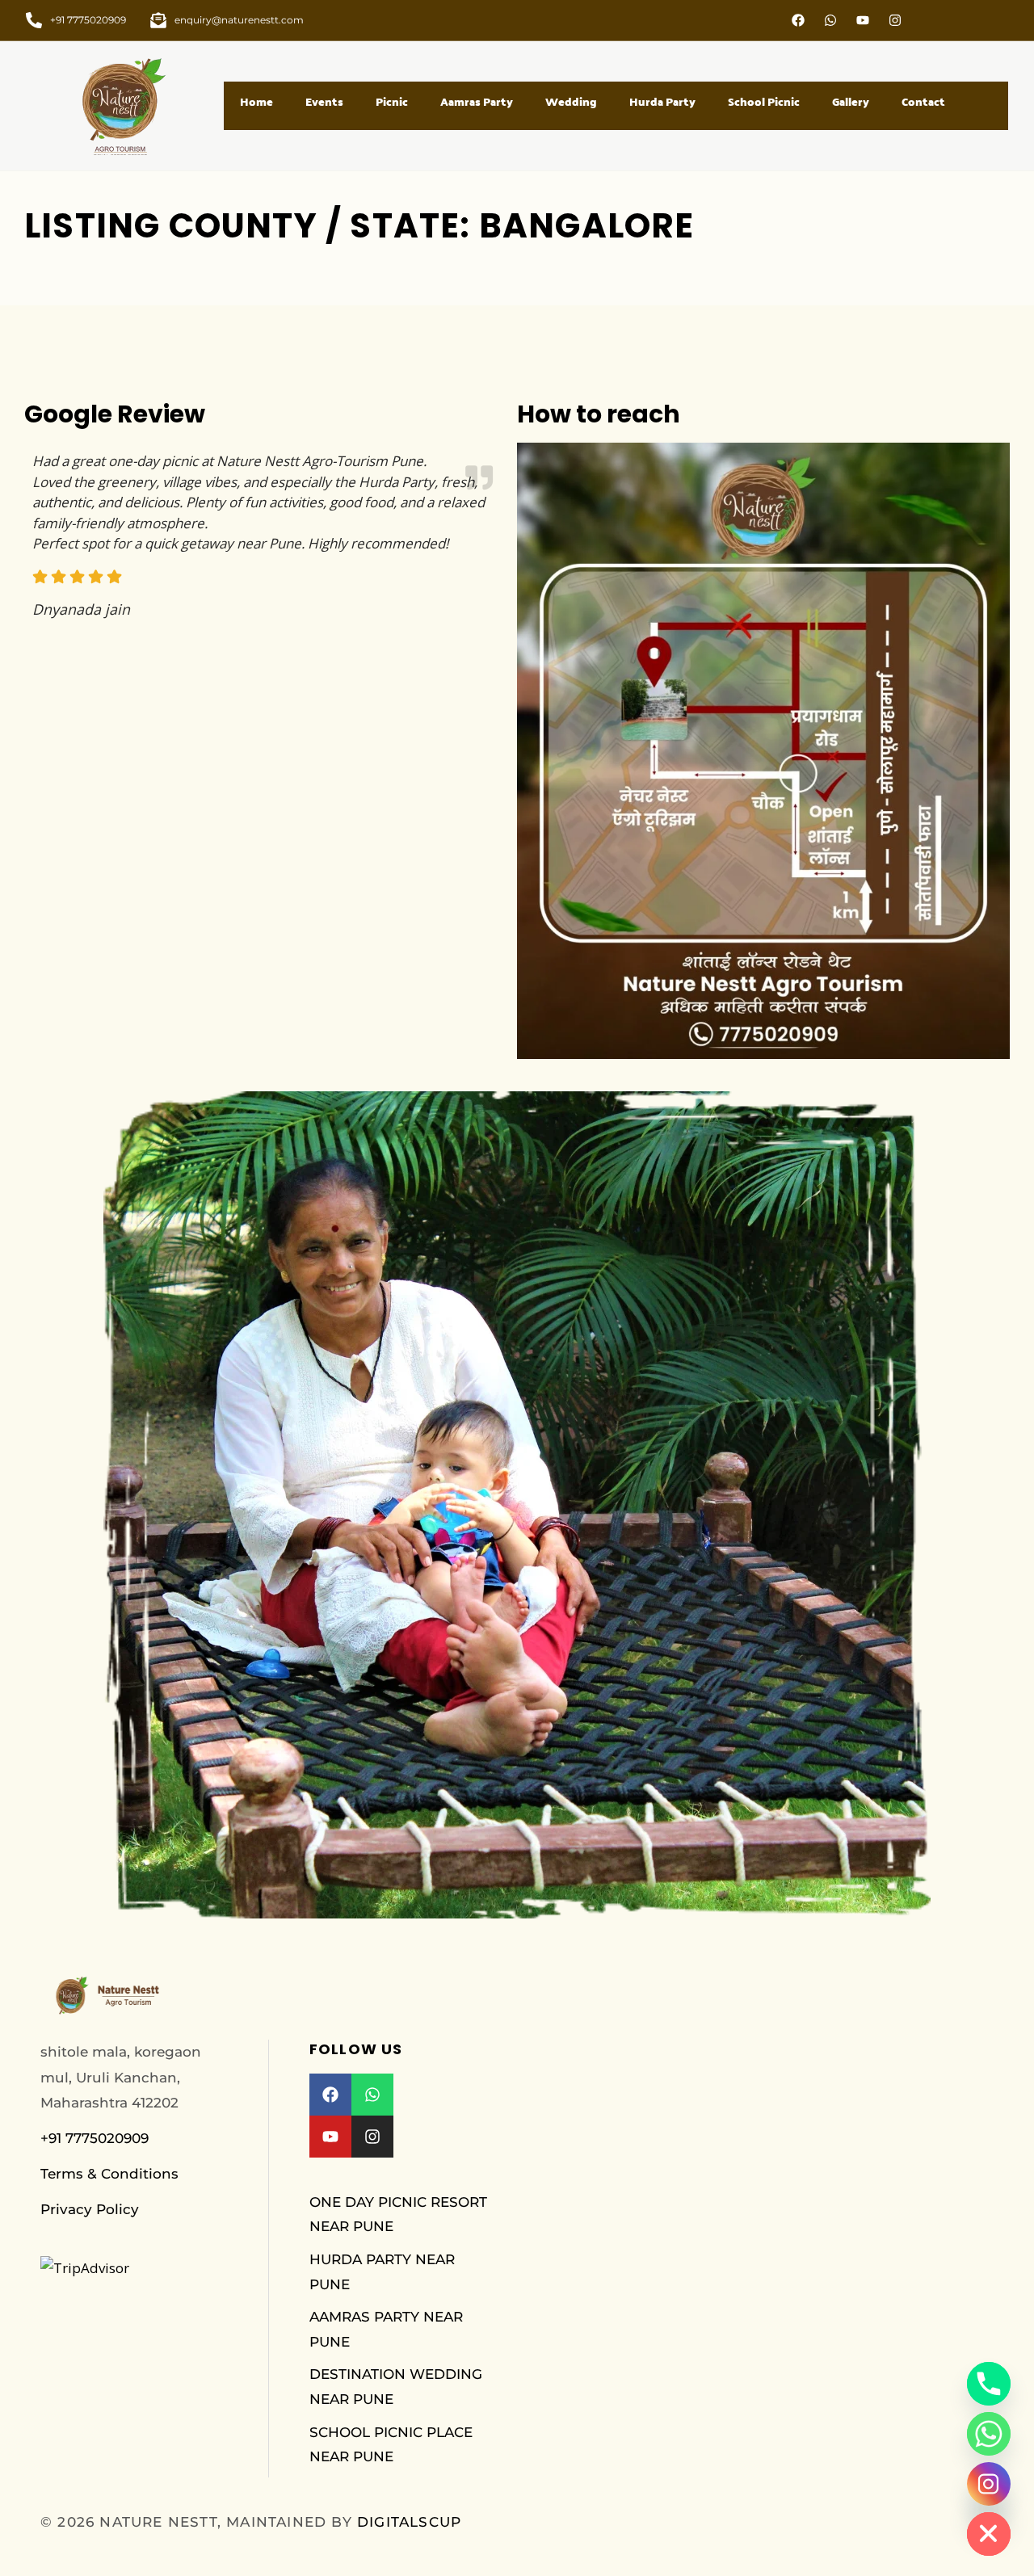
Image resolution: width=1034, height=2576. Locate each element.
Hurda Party (662, 102)
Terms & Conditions (109, 2174)
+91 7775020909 (95, 2138)
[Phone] (989, 2384)
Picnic (392, 102)
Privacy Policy (90, 2209)
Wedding (571, 102)
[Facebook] (798, 20)
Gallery (851, 102)
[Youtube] (863, 20)
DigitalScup (409, 2522)
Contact (923, 102)
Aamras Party (477, 102)
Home (256, 102)
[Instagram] (895, 20)
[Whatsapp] (830, 20)
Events (324, 102)
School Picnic (764, 102)
